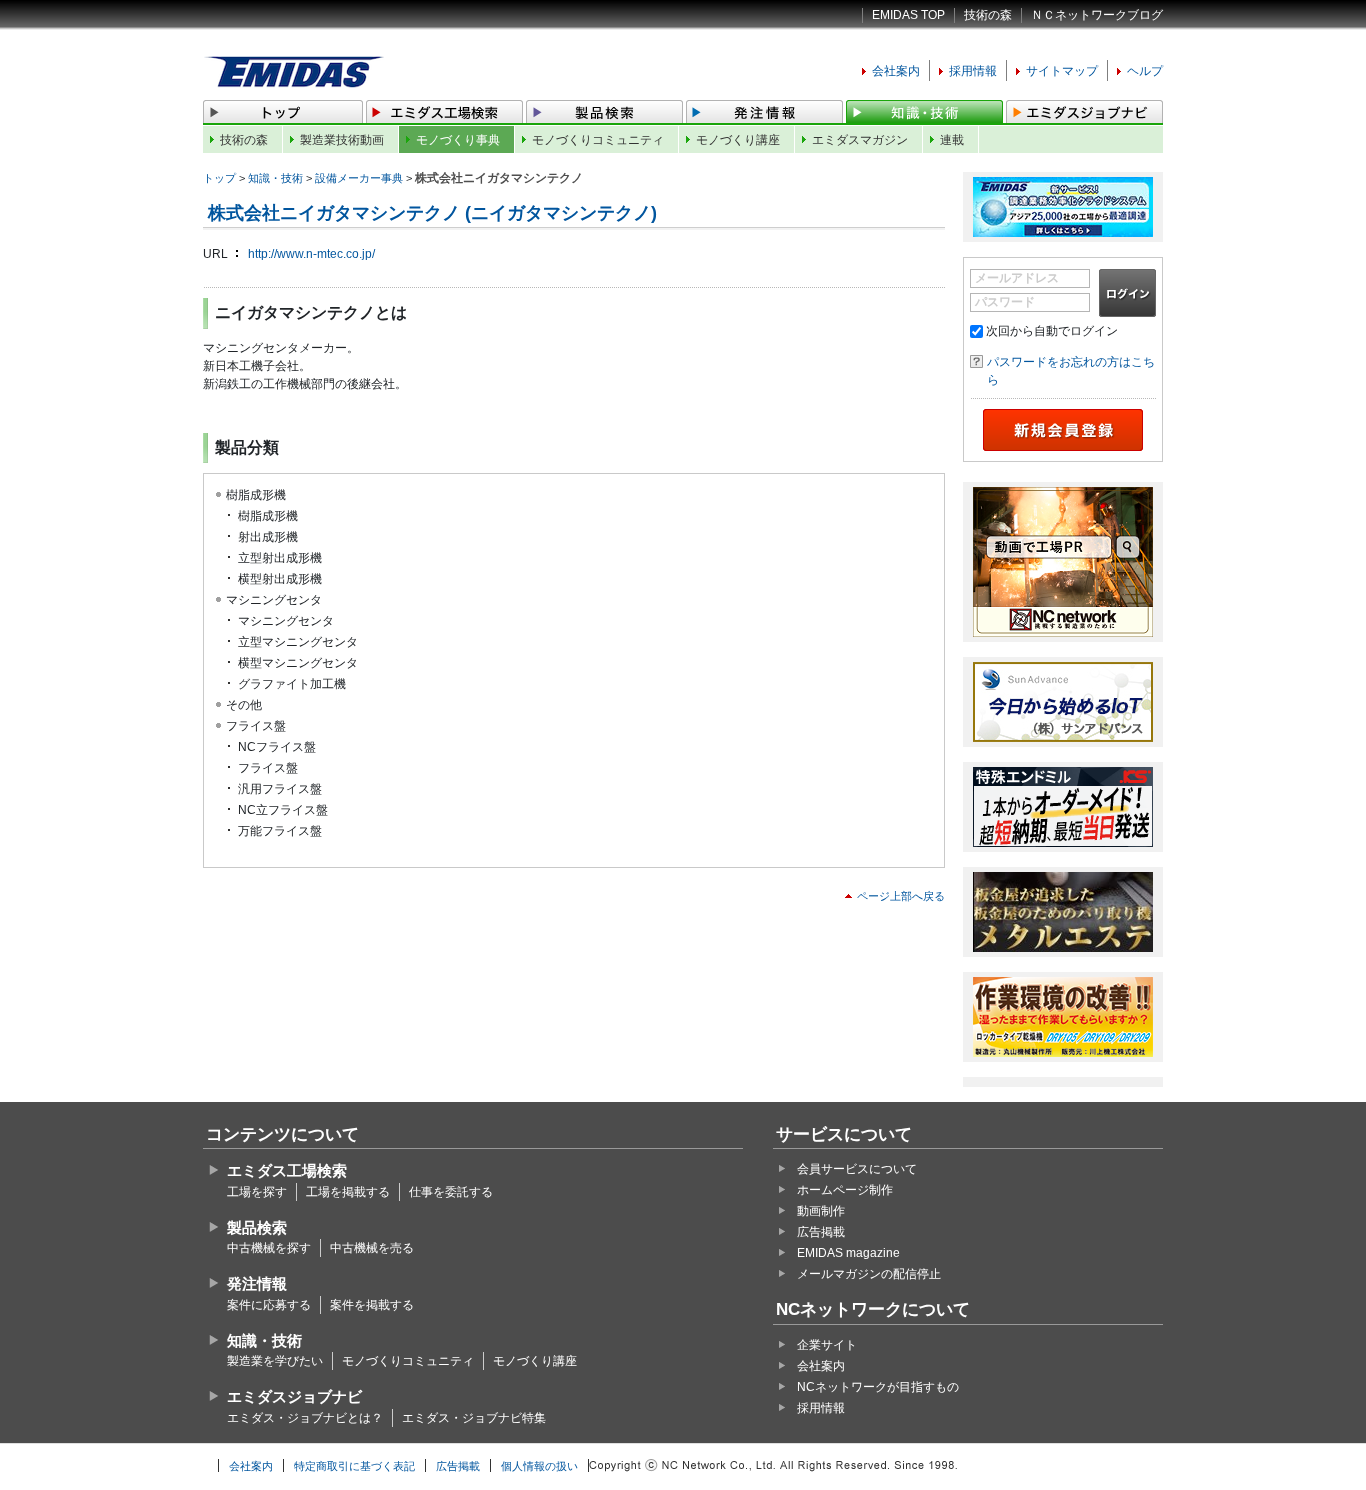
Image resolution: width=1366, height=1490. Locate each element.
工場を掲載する (348, 1192)
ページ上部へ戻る (901, 896)
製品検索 (257, 1227)
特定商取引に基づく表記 (354, 1466)
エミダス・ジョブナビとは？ (305, 1418)
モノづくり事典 (458, 140)
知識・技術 (275, 178)
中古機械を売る (372, 1248)
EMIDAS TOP (908, 15)
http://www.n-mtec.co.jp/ (311, 254)
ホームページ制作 (845, 1190)
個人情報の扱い (539, 1466)
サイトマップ (1062, 71)
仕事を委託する (451, 1192)
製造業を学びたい (275, 1361)
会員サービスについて (857, 1169)
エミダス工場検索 (287, 1170)
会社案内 (896, 71)
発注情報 (257, 1283)
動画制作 (821, 1211)
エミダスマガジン (860, 140)
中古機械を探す (269, 1248)
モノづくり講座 (738, 140)
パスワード (1005, 302)
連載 (952, 140)
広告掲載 (821, 1232)
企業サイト (827, 1345)
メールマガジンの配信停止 (869, 1274)
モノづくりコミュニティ (598, 140)
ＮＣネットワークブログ (1097, 15)
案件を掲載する (372, 1305)
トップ (219, 178)
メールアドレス (1017, 278)
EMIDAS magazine (848, 1253)
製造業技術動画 (342, 140)
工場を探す (257, 1192)
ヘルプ (1145, 71)
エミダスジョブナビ (294, 1396)
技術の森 (988, 15)
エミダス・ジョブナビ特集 (474, 1418)
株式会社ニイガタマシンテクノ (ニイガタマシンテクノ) (432, 213)
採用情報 (973, 71)
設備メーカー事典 (359, 178)
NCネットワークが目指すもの (878, 1387)
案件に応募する (269, 1305)
